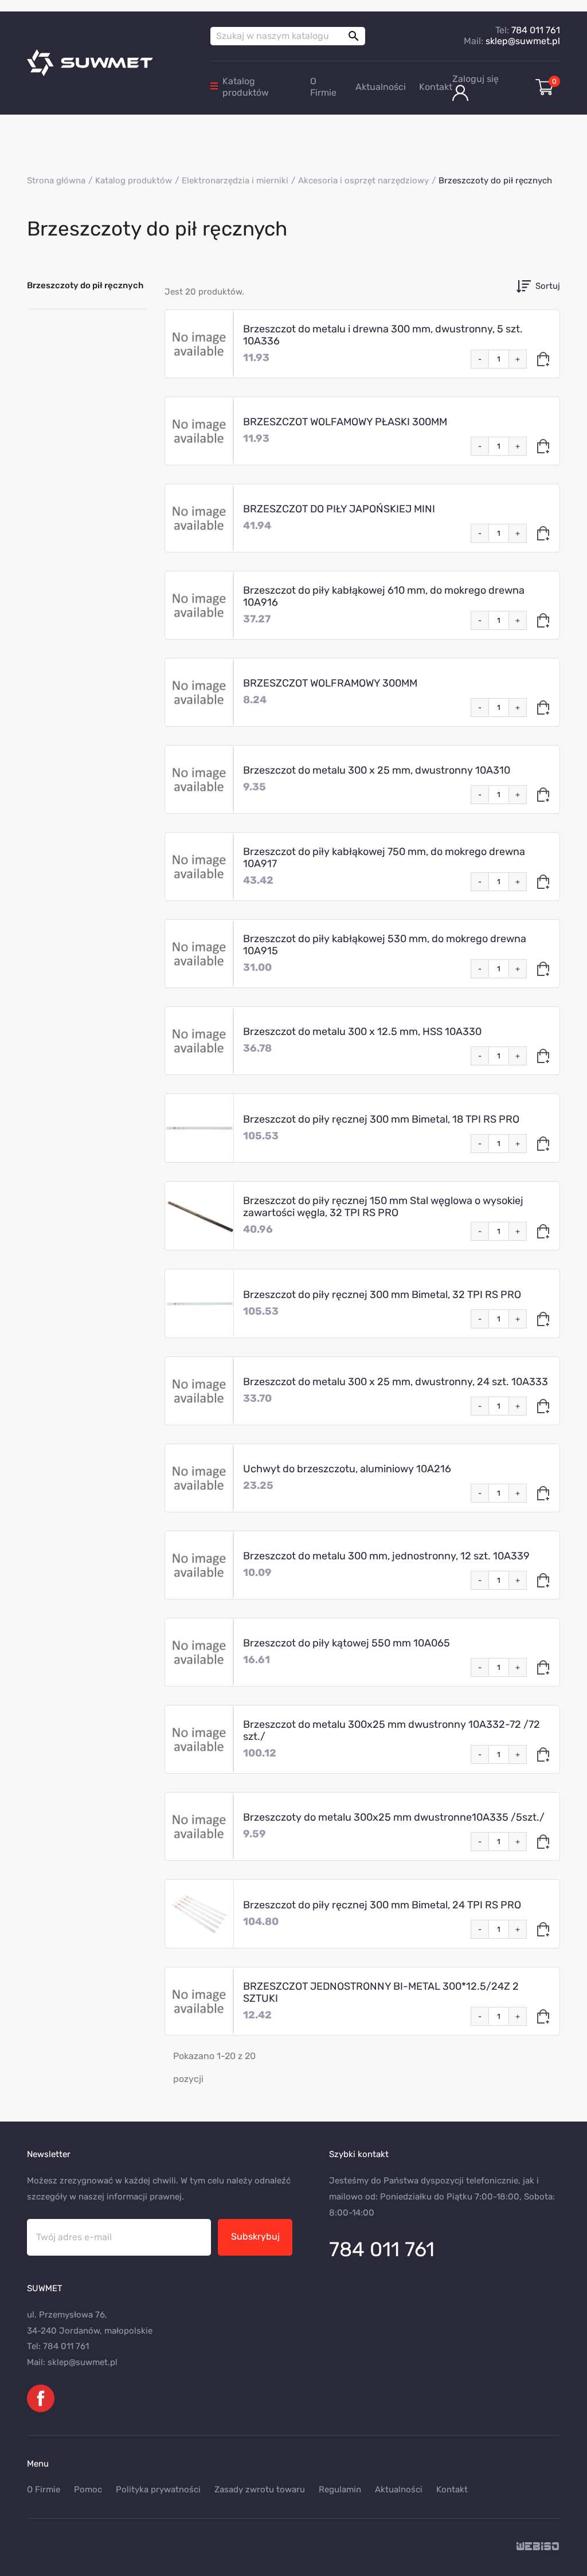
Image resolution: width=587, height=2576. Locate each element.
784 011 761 (536, 30)
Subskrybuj (255, 2236)
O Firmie (323, 87)
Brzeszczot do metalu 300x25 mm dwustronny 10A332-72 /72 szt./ (392, 1730)
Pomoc (88, 2489)
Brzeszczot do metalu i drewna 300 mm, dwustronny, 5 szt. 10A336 (383, 335)
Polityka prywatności (158, 2489)
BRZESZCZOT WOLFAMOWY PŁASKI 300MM (345, 422)
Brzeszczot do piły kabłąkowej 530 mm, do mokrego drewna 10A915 (385, 945)
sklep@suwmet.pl (523, 41)
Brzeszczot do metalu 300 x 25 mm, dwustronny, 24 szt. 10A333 (396, 1382)
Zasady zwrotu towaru (260, 2489)
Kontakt (436, 87)
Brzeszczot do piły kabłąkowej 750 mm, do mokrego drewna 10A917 (384, 858)
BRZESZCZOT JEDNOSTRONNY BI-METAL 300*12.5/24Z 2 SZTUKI (381, 1992)
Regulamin (340, 2489)
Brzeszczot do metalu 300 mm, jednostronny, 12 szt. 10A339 (386, 1556)
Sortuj (548, 286)
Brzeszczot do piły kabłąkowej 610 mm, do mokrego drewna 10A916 (384, 596)
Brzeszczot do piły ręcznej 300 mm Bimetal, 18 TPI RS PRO (381, 1119)
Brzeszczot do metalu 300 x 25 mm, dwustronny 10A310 (377, 770)
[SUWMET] (110, 63)
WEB (538, 2547)
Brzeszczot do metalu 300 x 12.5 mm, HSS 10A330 (362, 1032)
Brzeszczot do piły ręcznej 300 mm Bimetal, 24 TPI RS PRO (382, 1905)
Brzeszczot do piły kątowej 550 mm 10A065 (347, 1643)
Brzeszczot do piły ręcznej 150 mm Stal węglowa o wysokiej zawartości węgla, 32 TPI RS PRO (383, 1207)
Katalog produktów (246, 87)
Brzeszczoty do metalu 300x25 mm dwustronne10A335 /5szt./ (394, 1817)
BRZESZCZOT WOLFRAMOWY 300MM (330, 683)
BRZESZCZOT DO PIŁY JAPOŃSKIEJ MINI (339, 509)
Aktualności (381, 87)
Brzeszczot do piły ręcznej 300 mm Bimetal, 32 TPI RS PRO (382, 1295)
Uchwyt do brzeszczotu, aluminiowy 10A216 (347, 1469)
